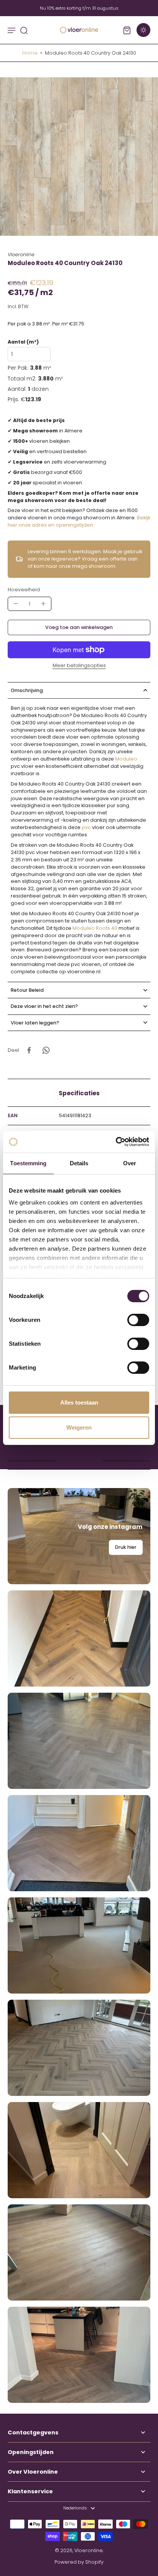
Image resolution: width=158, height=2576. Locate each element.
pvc (86, 827)
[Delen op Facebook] (29, 1050)
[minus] (16, 604)
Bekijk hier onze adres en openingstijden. (79, 521)
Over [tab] (130, 1163)
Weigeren (79, 1427)
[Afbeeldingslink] (79, 1536)
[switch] (138, 1320)
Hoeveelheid (24, 590)
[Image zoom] (79, 157)
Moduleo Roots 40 (95, 928)
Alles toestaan (79, 1402)
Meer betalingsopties (79, 666)
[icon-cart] (127, 30)
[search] (24, 30)
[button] (79, 628)
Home (30, 53)
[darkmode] (143, 30)
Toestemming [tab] (28, 1163)
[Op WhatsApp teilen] (46, 1050)
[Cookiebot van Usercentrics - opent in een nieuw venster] (116, 1142)
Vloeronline (89, 2550)
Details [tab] (79, 1163)
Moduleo (126, 759)
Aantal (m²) (23, 342)
